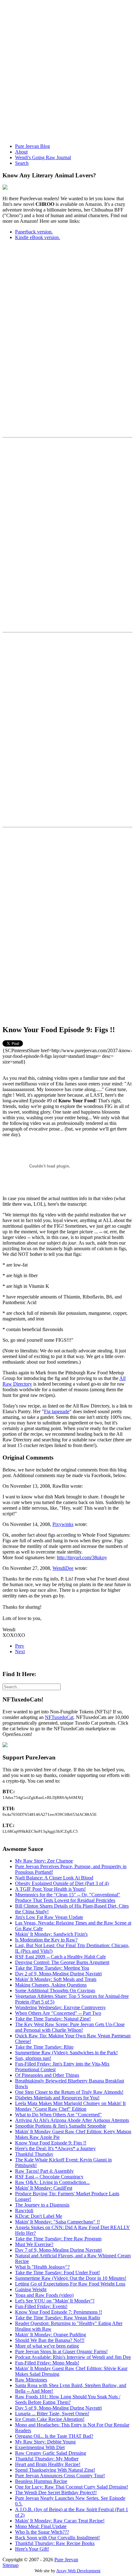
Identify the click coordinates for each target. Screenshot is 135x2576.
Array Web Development (78, 2571)
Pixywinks (63, 1524)
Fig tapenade (57, 1411)
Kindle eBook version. (38, 237)
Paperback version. (34, 232)
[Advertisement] (67, 70)
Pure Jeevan (66, 2560)
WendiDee (63, 1568)
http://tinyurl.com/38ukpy (82, 1557)
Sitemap (11, 2565)
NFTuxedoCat (59, 1717)
